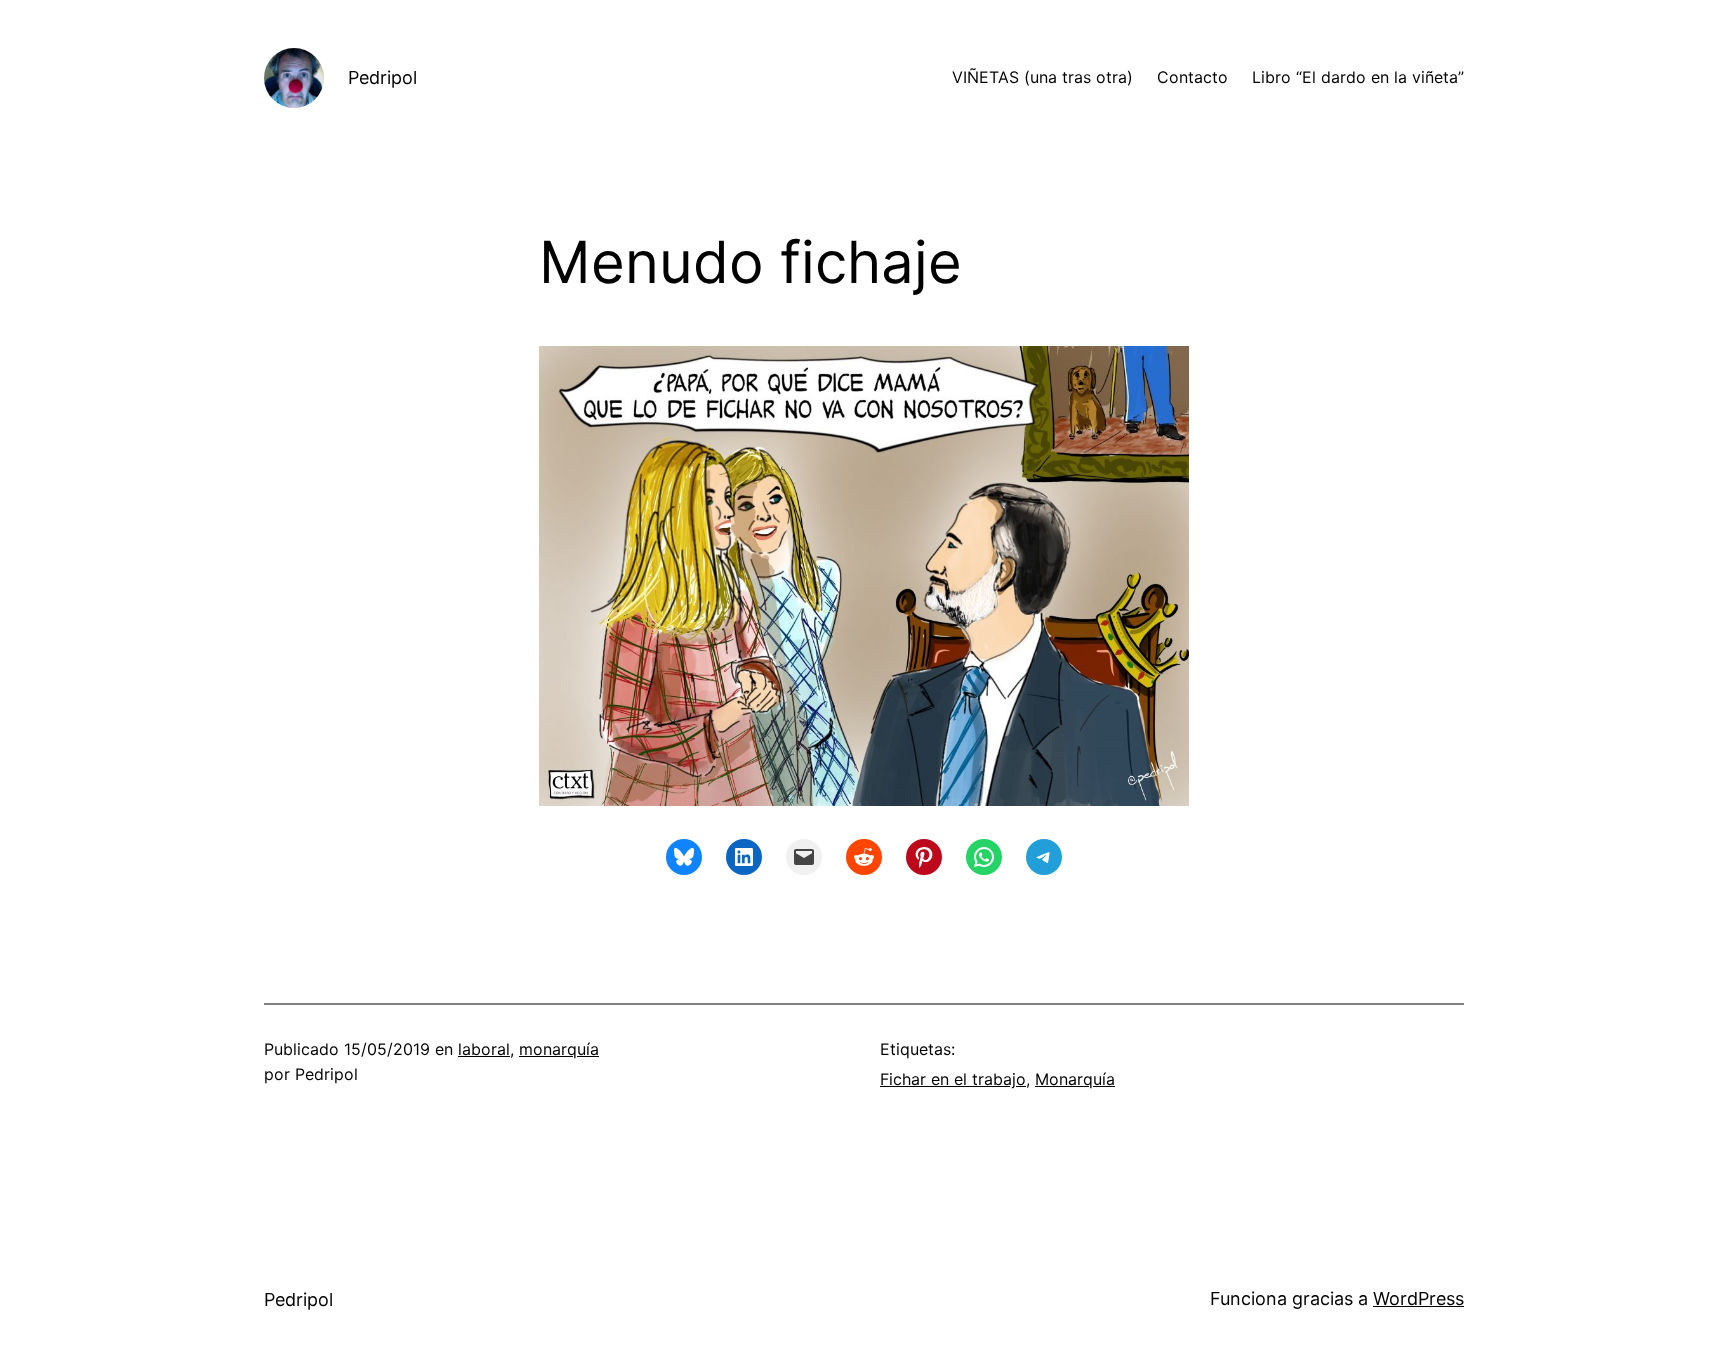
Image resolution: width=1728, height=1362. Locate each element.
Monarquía (1075, 1079)
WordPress (1418, 1298)
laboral (484, 1049)
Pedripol (382, 77)
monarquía (559, 1049)
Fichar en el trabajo (953, 1079)
